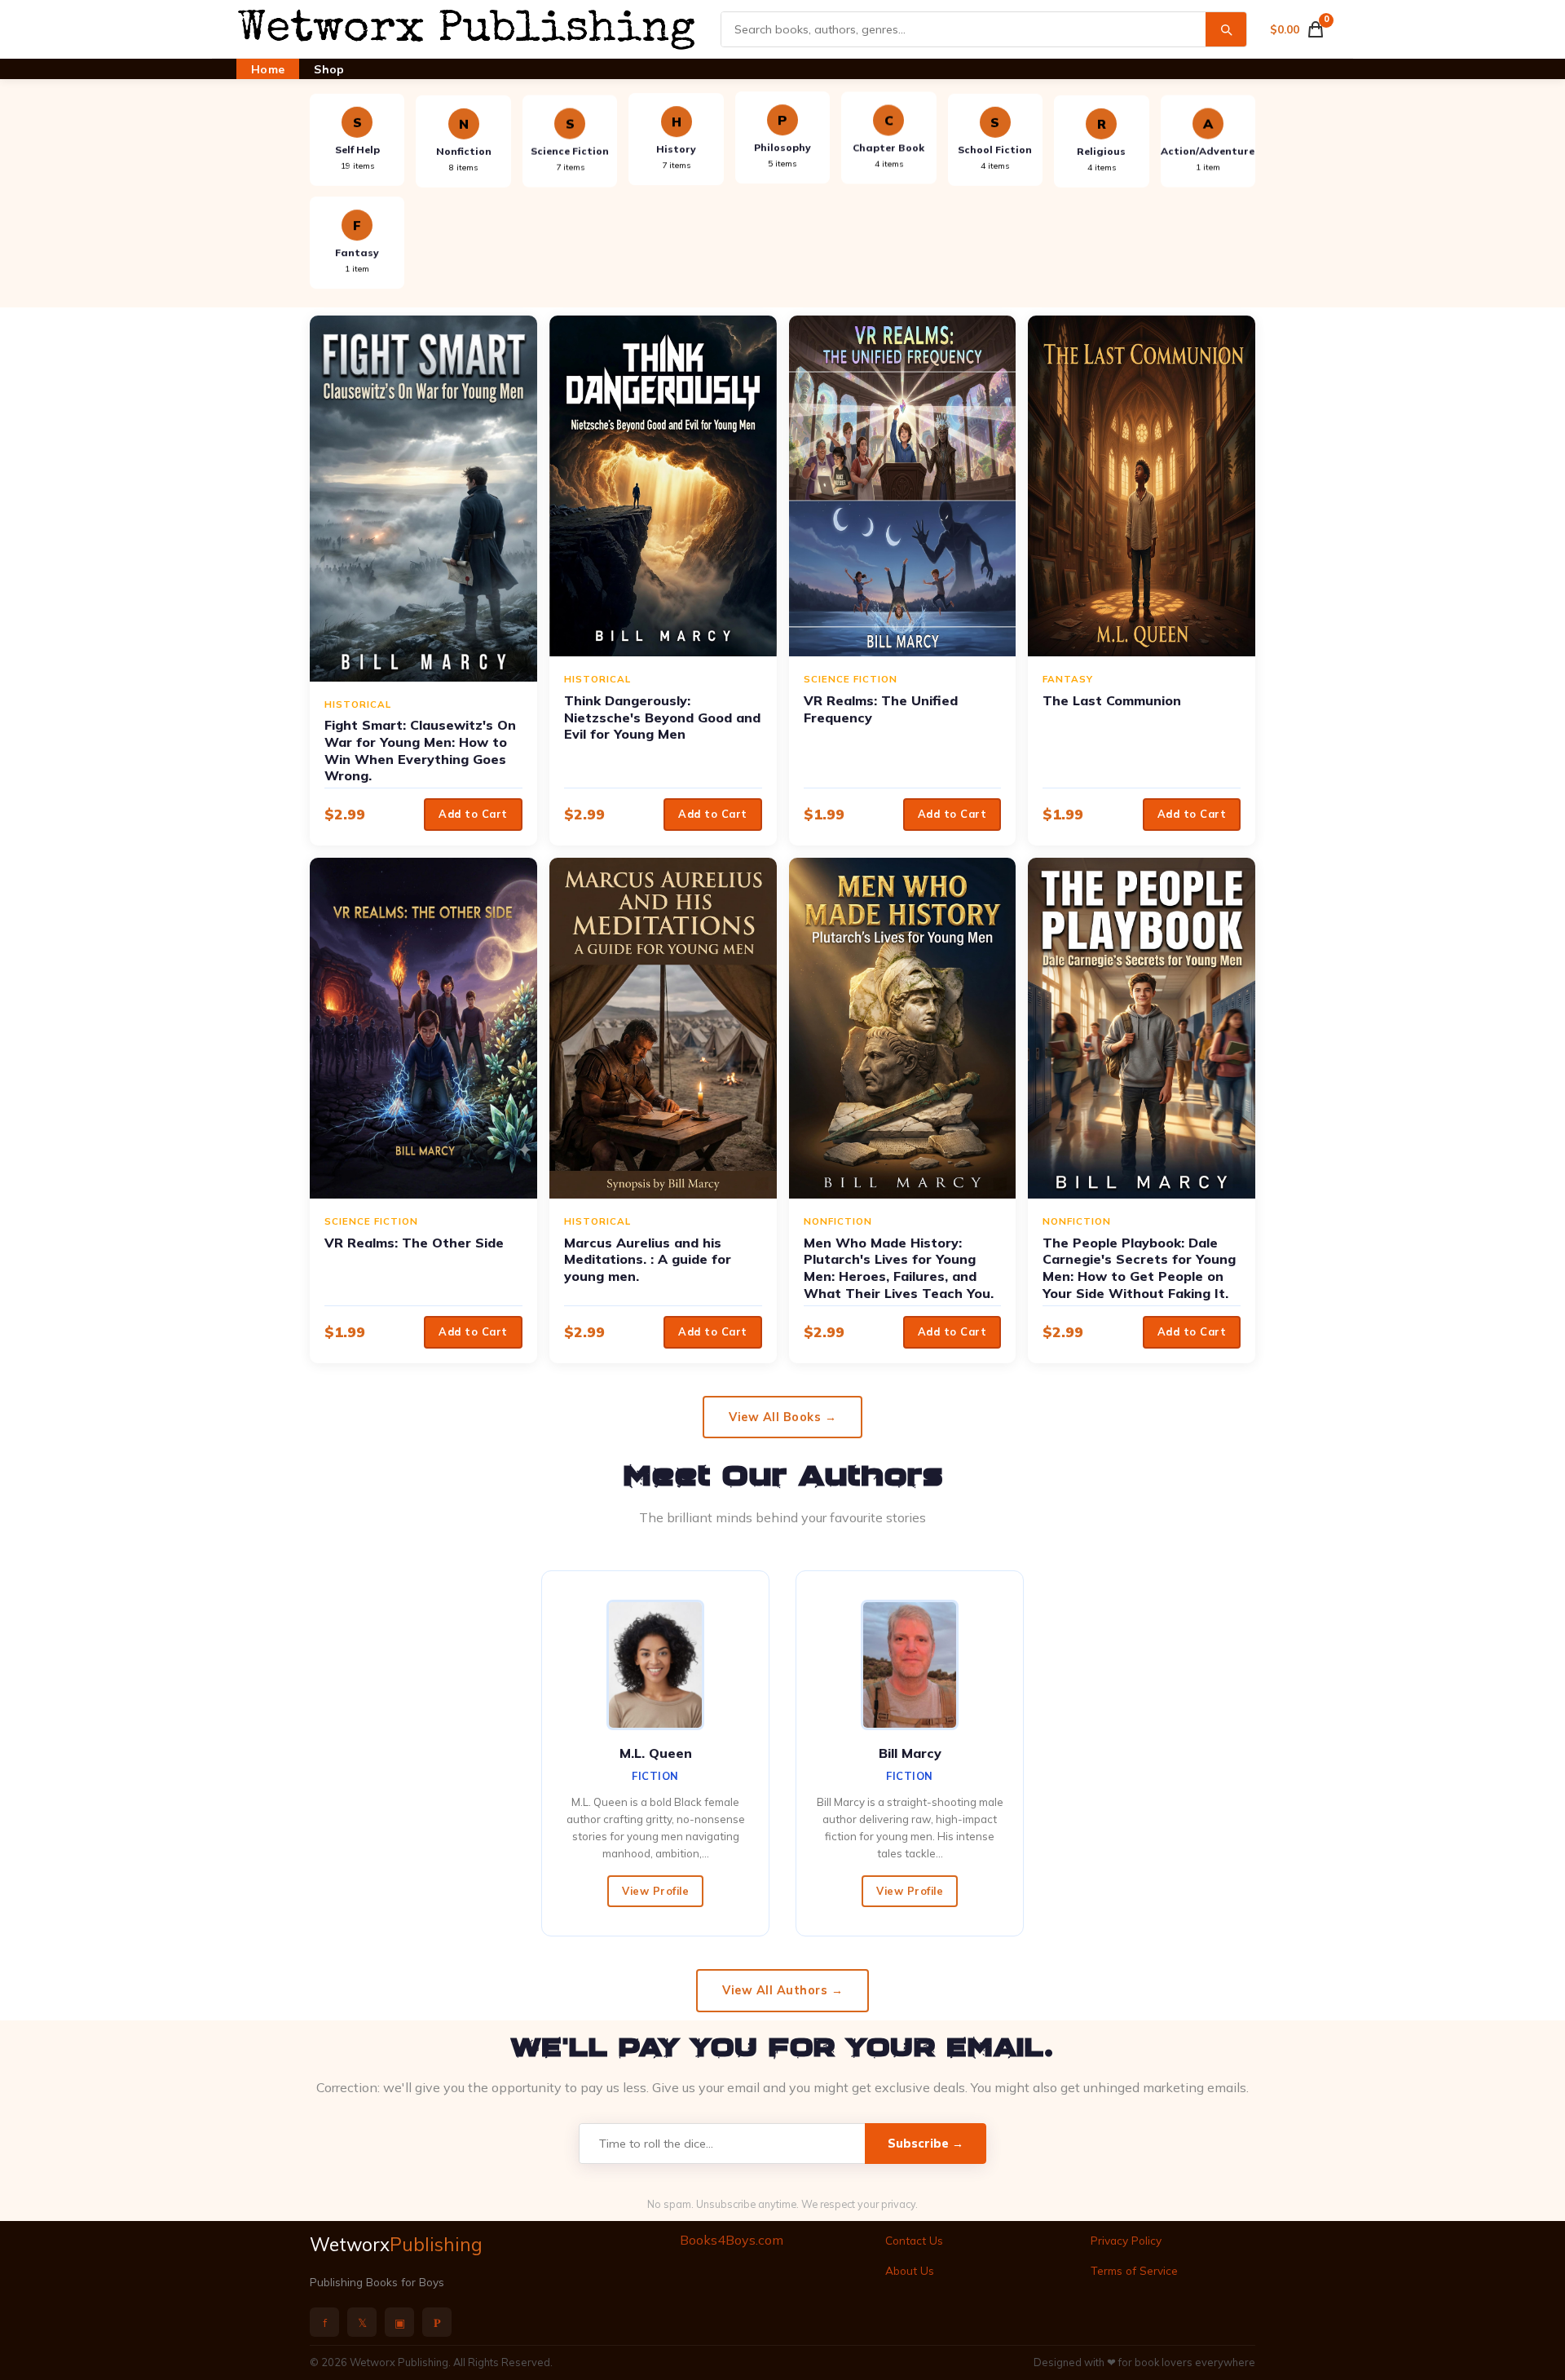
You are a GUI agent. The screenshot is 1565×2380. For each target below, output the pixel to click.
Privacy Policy (1126, 2240)
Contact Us (914, 2240)
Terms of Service (1134, 2270)
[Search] (1226, 29)
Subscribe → (926, 2144)
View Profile (655, 1891)
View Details (423, 498)
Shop (329, 69)
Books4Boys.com (732, 2240)
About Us (910, 2270)
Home (268, 69)
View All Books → (782, 1417)
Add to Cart (473, 814)
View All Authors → (782, 1990)
